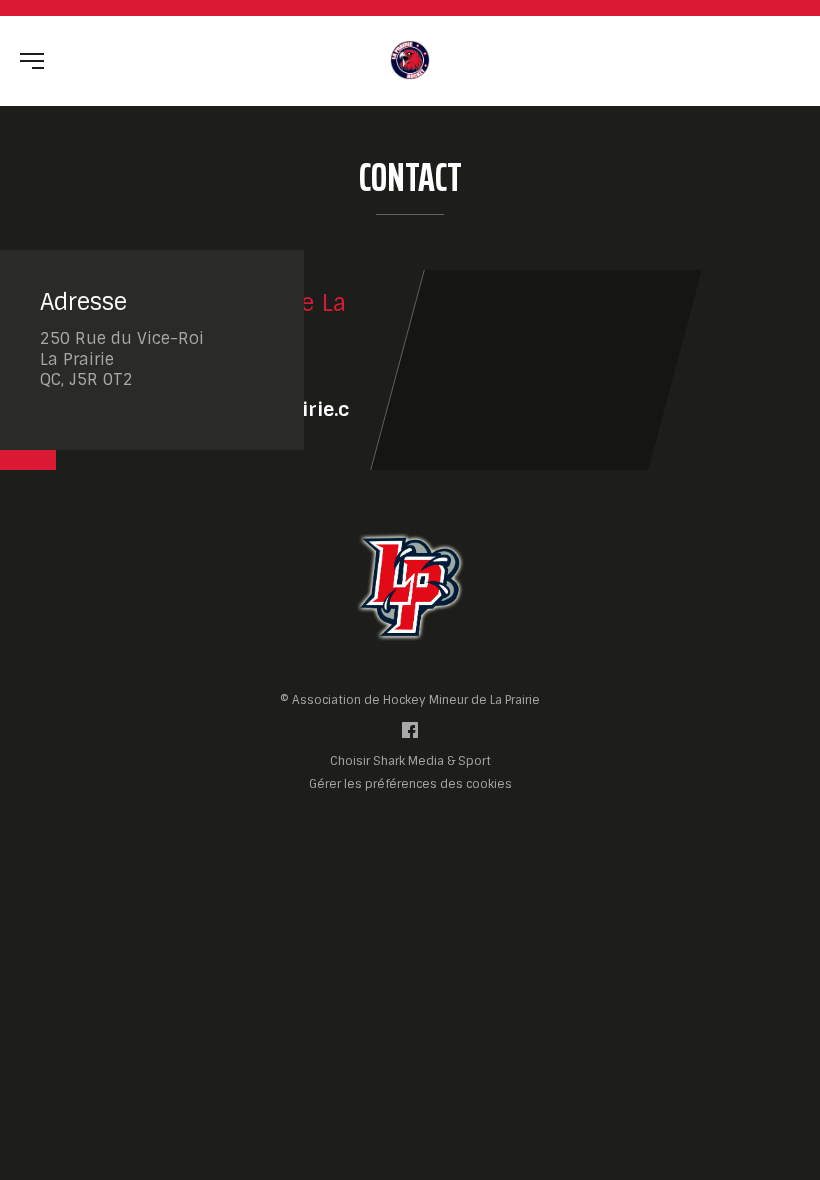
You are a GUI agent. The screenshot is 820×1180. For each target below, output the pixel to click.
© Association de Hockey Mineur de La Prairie (410, 700)
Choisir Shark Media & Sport (410, 761)
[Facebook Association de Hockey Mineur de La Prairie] (410, 734)
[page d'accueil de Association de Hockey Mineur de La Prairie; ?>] (410, 586)
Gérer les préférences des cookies (410, 783)
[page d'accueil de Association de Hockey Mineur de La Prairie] (410, 59)
